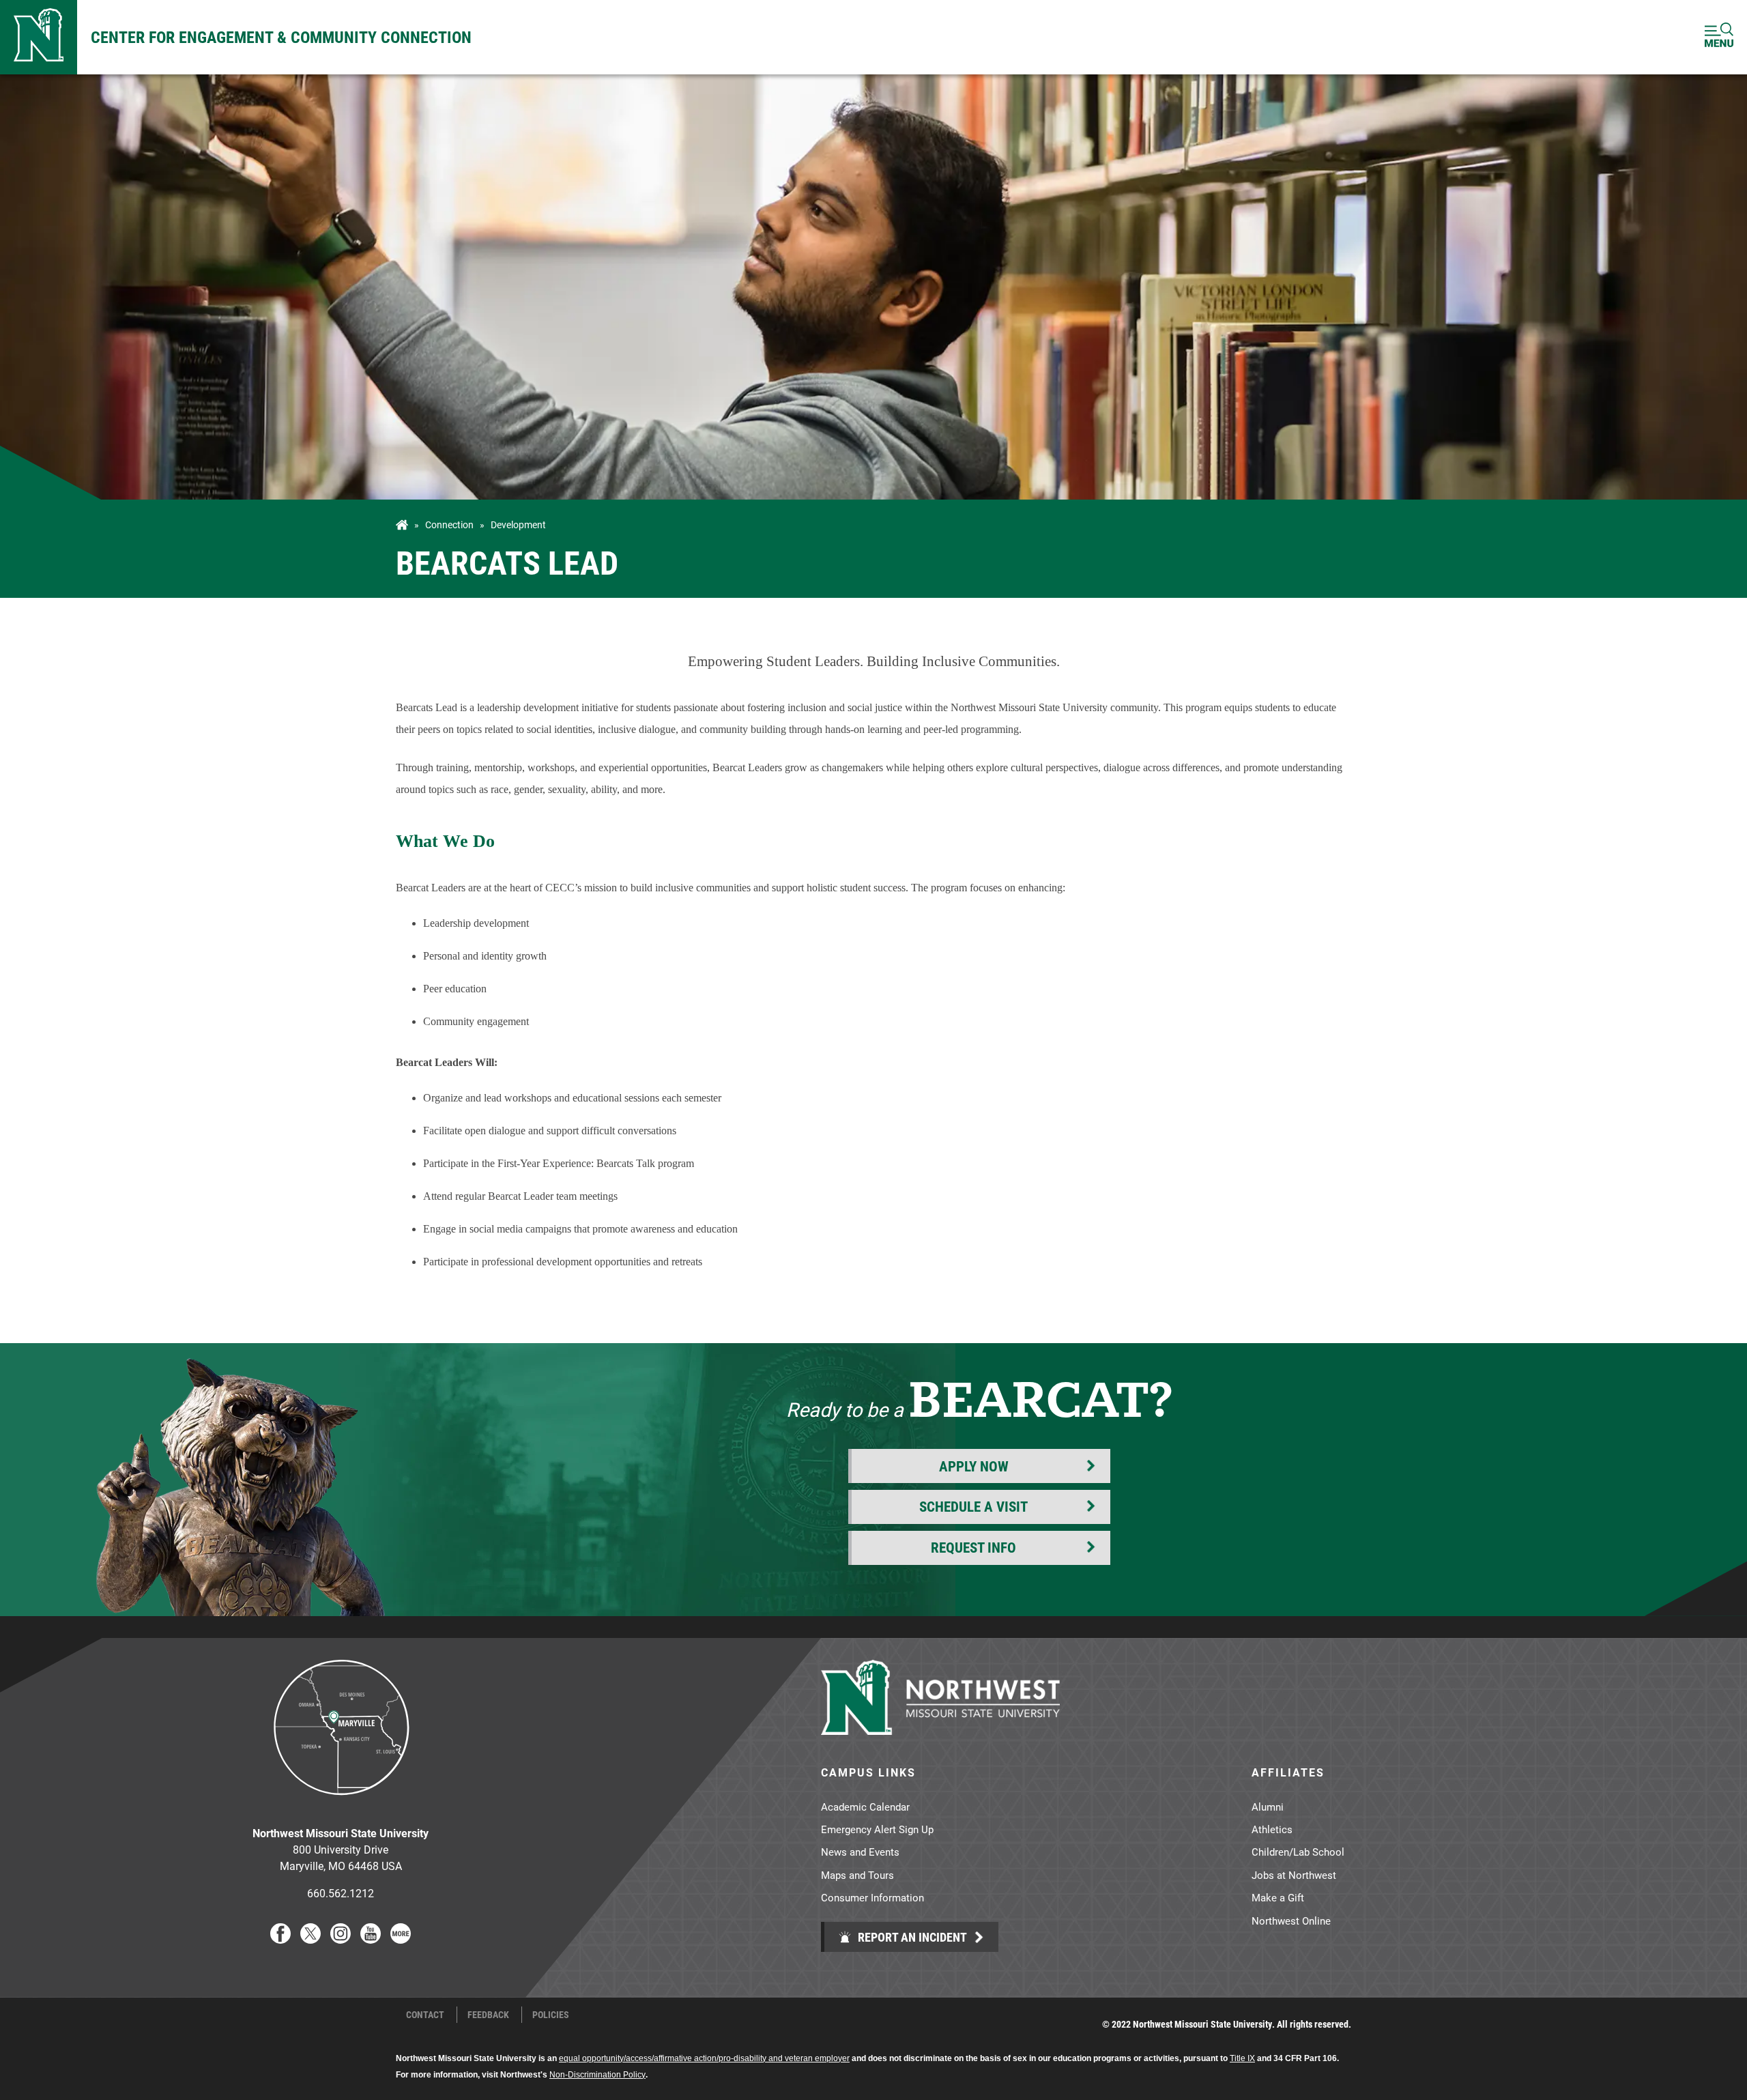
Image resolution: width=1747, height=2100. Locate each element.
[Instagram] (341, 1939)
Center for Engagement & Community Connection (281, 37)
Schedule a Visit (973, 1506)
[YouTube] (371, 1939)
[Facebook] (280, 1939)
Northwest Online (1291, 1921)
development (518, 525)
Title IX (1242, 2058)
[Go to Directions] (341, 1806)
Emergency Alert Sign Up (877, 1829)
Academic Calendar (865, 1807)
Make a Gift (1278, 1897)
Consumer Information (872, 1897)
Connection (449, 525)
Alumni (1268, 1807)
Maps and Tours (857, 1875)
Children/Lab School (1298, 1852)
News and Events (860, 1852)
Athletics (1272, 1829)
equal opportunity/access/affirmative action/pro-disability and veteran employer (704, 2058)
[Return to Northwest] (39, 37)
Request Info (973, 1547)
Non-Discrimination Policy (597, 2075)
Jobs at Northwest (1294, 1875)
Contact (425, 2015)
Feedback (488, 2015)
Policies (551, 2015)
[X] (311, 1939)
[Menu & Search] (1719, 37)
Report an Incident (911, 1937)
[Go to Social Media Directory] (401, 1939)
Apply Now (974, 1466)
